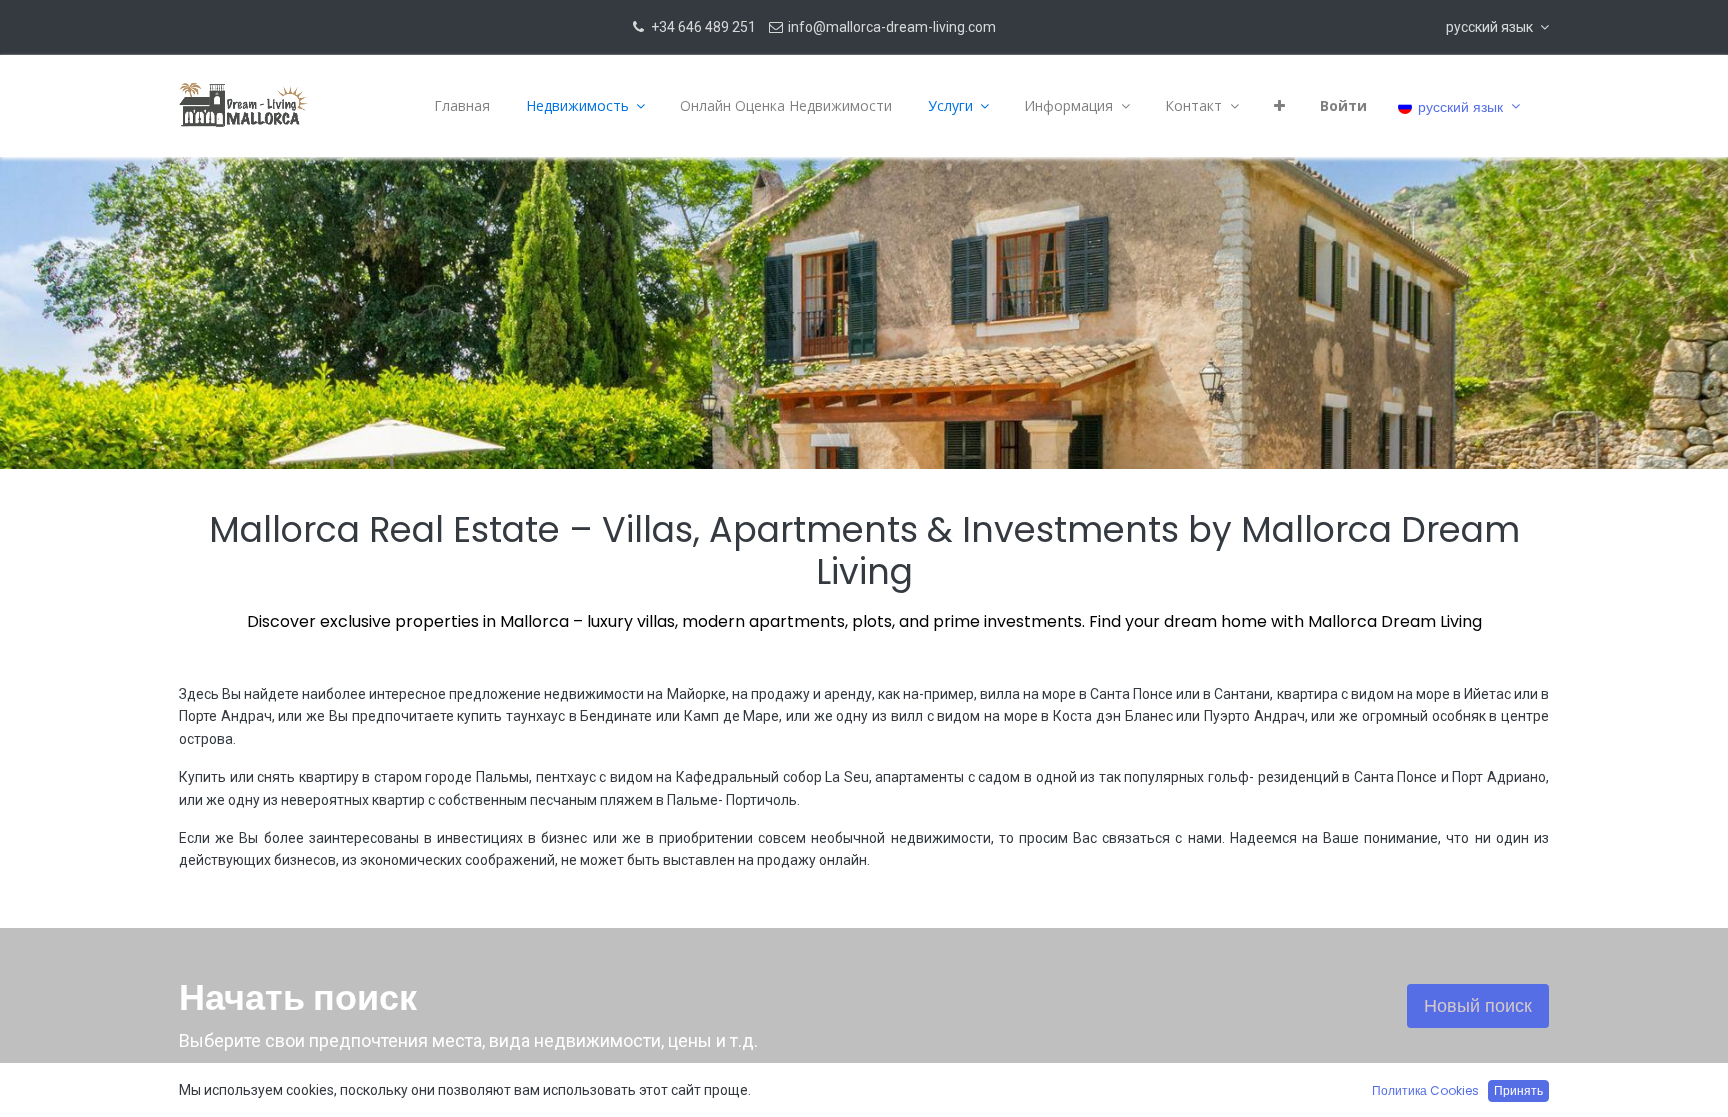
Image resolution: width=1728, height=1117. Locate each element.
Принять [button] (1518, 1090)
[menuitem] (462, 106)
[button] (1497, 27)
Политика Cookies (1425, 1090)
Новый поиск (1478, 1006)
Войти (1343, 105)
